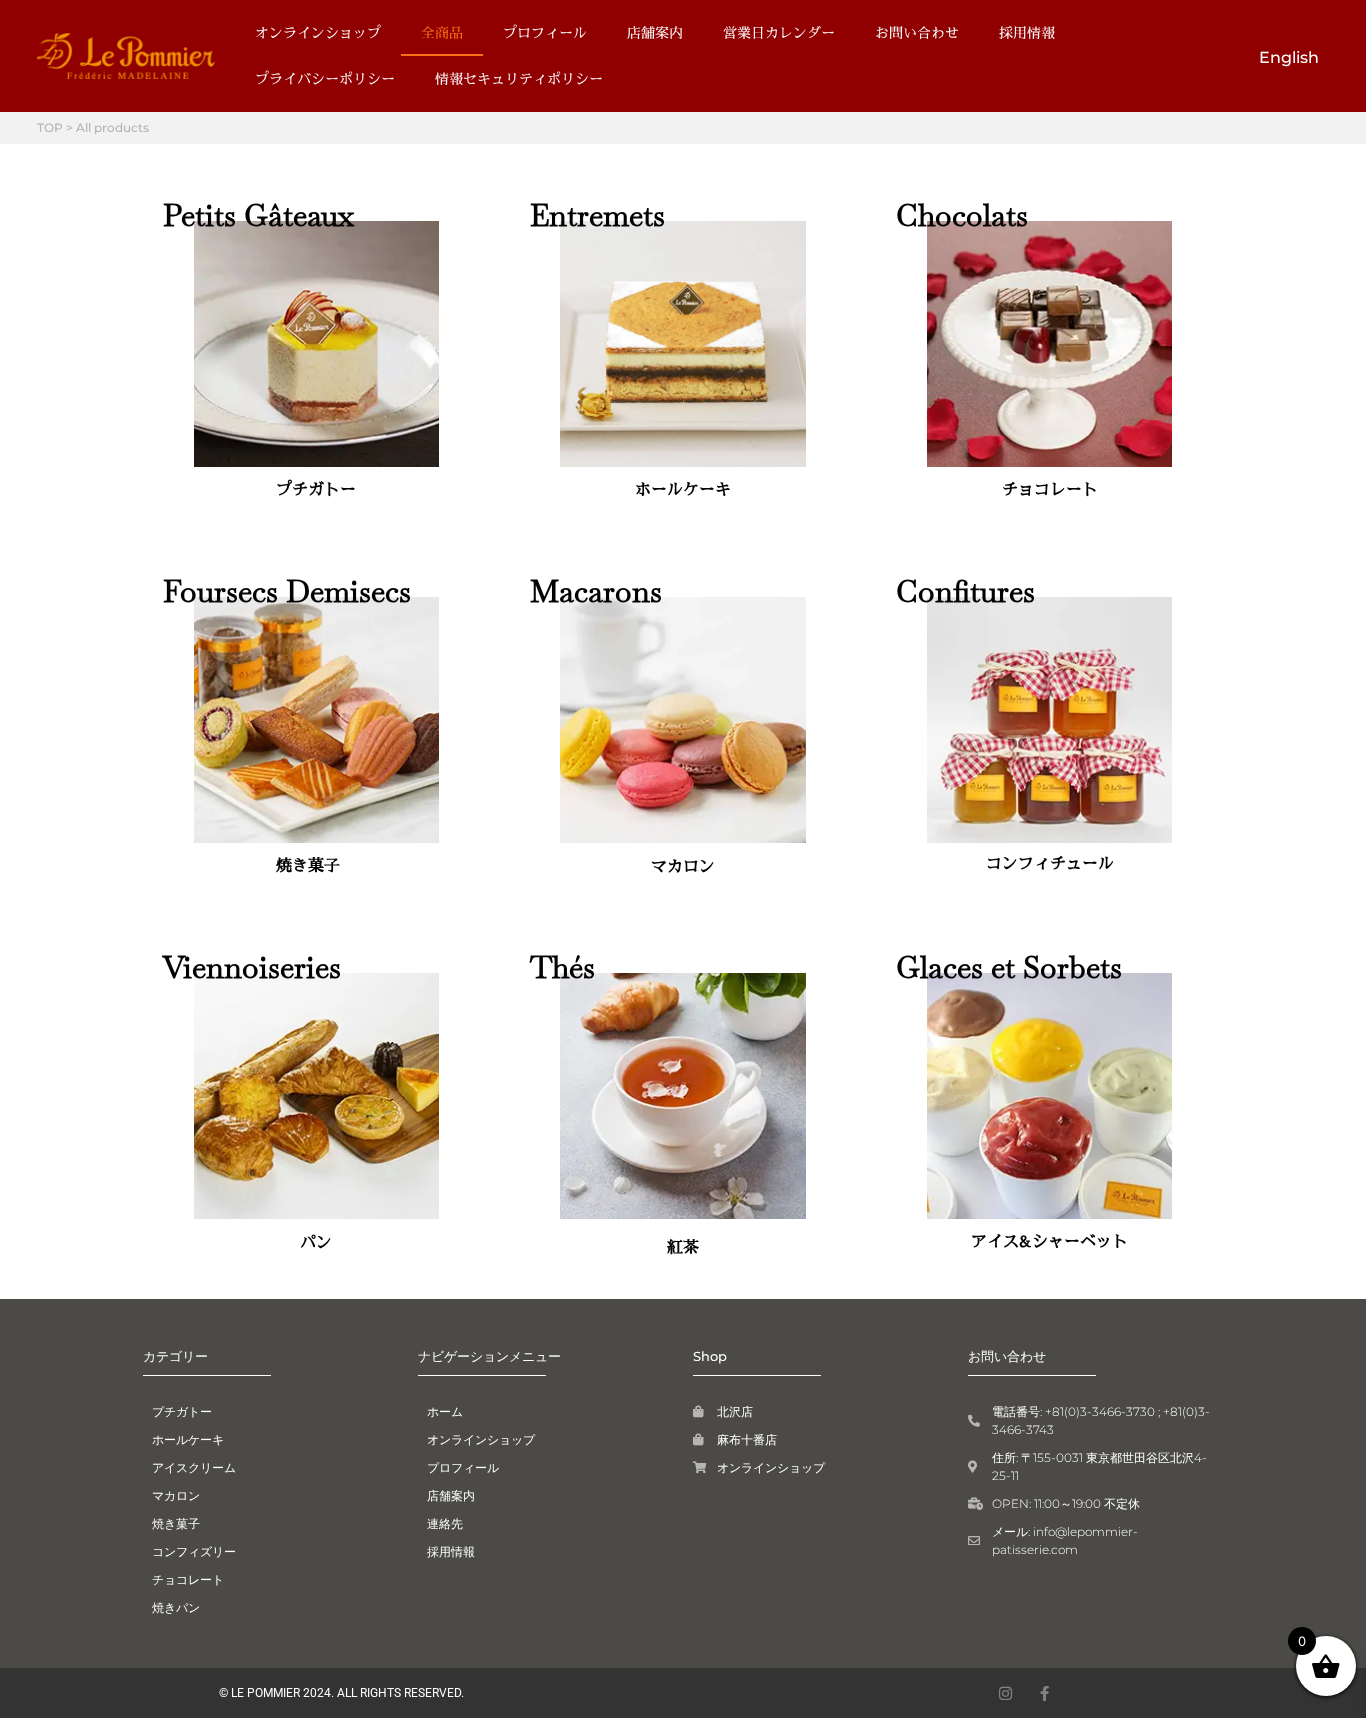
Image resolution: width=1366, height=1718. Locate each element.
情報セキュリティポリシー (519, 78)
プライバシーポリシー (325, 78)
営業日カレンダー (779, 32)
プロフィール (545, 32)
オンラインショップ (318, 32)
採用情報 (1027, 32)
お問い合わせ (917, 32)
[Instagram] (1005, 1693)
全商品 (442, 32)
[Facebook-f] (1044, 1693)
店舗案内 (655, 32)
